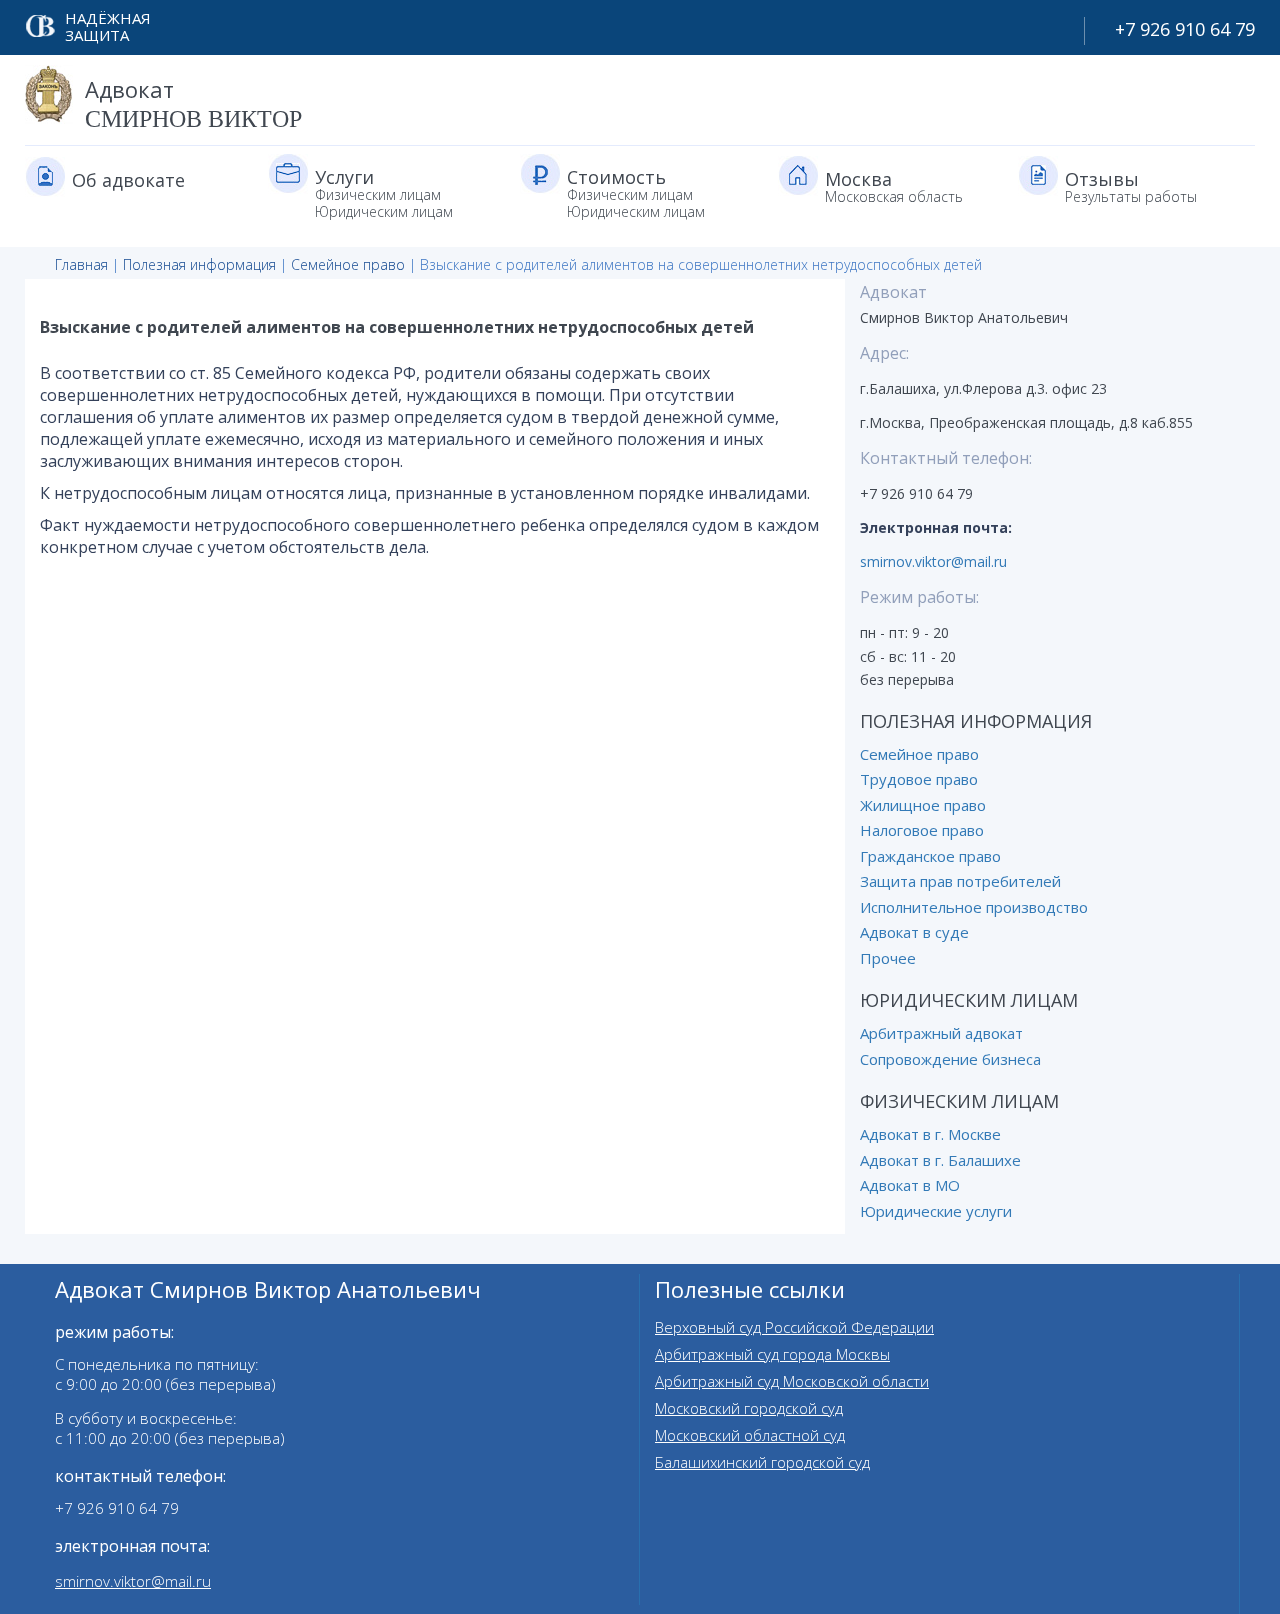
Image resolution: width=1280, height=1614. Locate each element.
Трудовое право (919, 779)
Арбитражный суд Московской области (792, 1381)
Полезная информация (199, 264)
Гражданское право (930, 856)
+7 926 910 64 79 (1185, 29)
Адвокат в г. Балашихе (940, 1160)
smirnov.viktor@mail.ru (933, 561)
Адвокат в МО (910, 1185)
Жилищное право (923, 805)
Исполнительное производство (974, 907)
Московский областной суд (750, 1435)
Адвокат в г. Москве (930, 1134)
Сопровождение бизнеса (950, 1059)
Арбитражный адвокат (941, 1033)
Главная (81, 264)
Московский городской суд (749, 1408)
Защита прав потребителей (960, 881)
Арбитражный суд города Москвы (772, 1354)
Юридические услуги (936, 1211)
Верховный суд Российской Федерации (794, 1327)
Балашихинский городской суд (762, 1462)
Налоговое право (922, 830)
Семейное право (348, 264)
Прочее (888, 958)
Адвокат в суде (914, 932)
